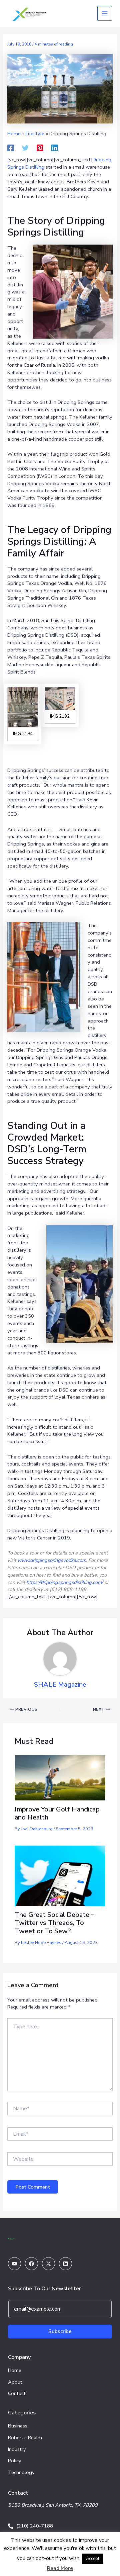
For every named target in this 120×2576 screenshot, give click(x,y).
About (15, 2382)
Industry (17, 2449)
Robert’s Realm (25, 2437)
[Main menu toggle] (105, 13)
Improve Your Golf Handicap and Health (57, 1813)
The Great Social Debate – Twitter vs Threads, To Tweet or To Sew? (54, 1923)
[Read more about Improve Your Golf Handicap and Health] (60, 1777)
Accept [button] (93, 2559)
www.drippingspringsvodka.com (52, 1560)
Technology (21, 2472)
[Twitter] (25, 148)
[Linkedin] (55, 148)
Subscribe (60, 2331)
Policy (15, 2461)
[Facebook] (11, 148)
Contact (17, 2393)
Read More (60, 2568)
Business (18, 2426)
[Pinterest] (40, 148)
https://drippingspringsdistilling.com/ (65, 1582)
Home (15, 2370)
